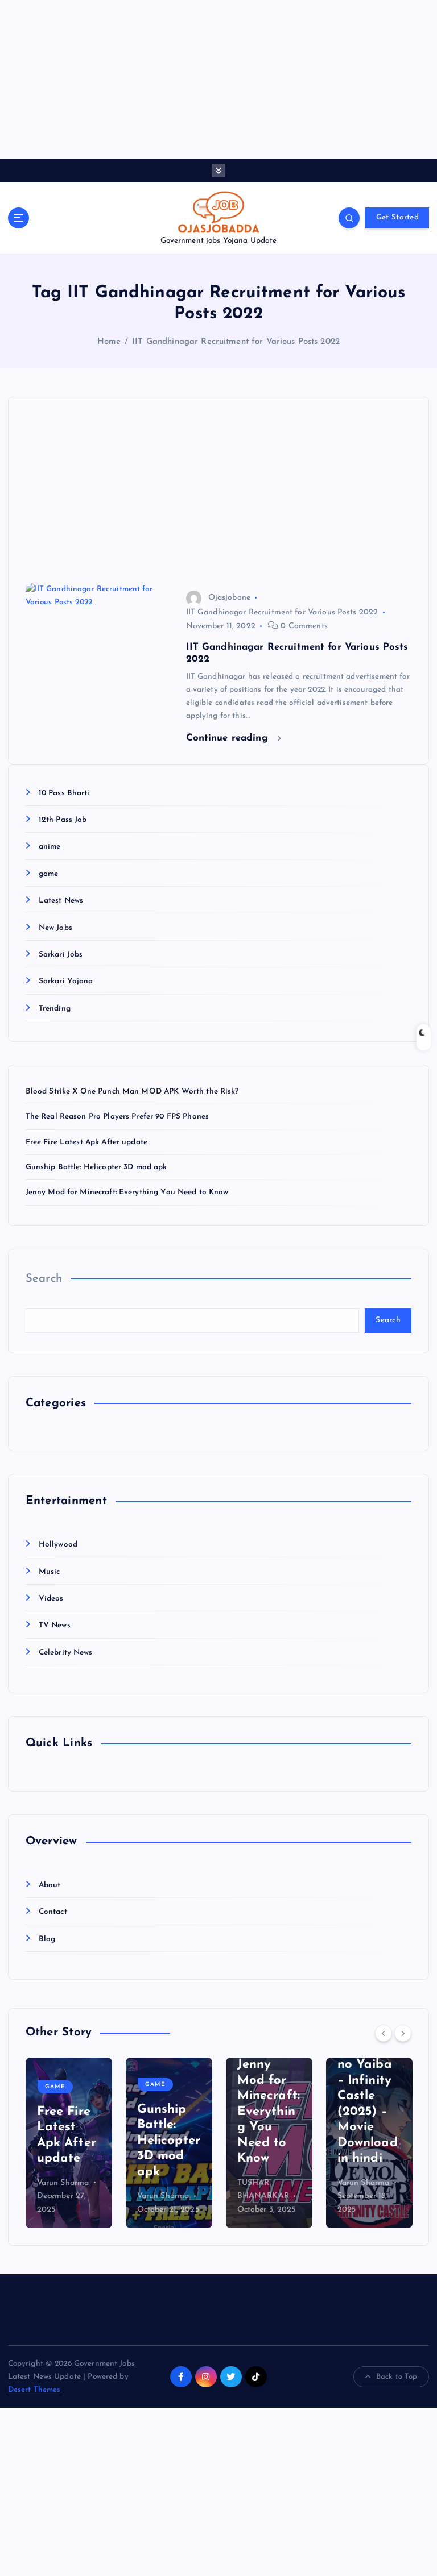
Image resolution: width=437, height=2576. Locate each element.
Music (50, 1572)
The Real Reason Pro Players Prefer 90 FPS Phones (118, 1117)
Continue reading (229, 738)
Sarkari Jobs (61, 955)
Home (109, 342)
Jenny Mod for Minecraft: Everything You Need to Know (127, 1192)
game (49, 874)
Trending (55, 1009)
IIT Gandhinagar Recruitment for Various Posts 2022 (236, 342)
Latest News (61, 901)
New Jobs (55, 928)
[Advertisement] (218, 80)
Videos (51, 1599)
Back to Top (397, 2377)
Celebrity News (66, 1653)
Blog (47, 1939)
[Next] (403, 2033)
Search (44, 1279)
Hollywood (58, 1545)
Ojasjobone (229, 598)
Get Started (397, 217)
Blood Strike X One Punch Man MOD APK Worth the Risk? (132, 1092)
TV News (55, 1625)
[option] (69, 2143)
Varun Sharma (63, 2183)
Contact (53, 1912)
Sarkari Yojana (66, 981)
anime (50, 847)
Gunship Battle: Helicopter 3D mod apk (96, 1167)
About (50, 1885)
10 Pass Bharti (64, 793)
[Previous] (384, 2033)
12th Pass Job (63, 820)
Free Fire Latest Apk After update (86, 1142)
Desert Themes (34, 2390)
